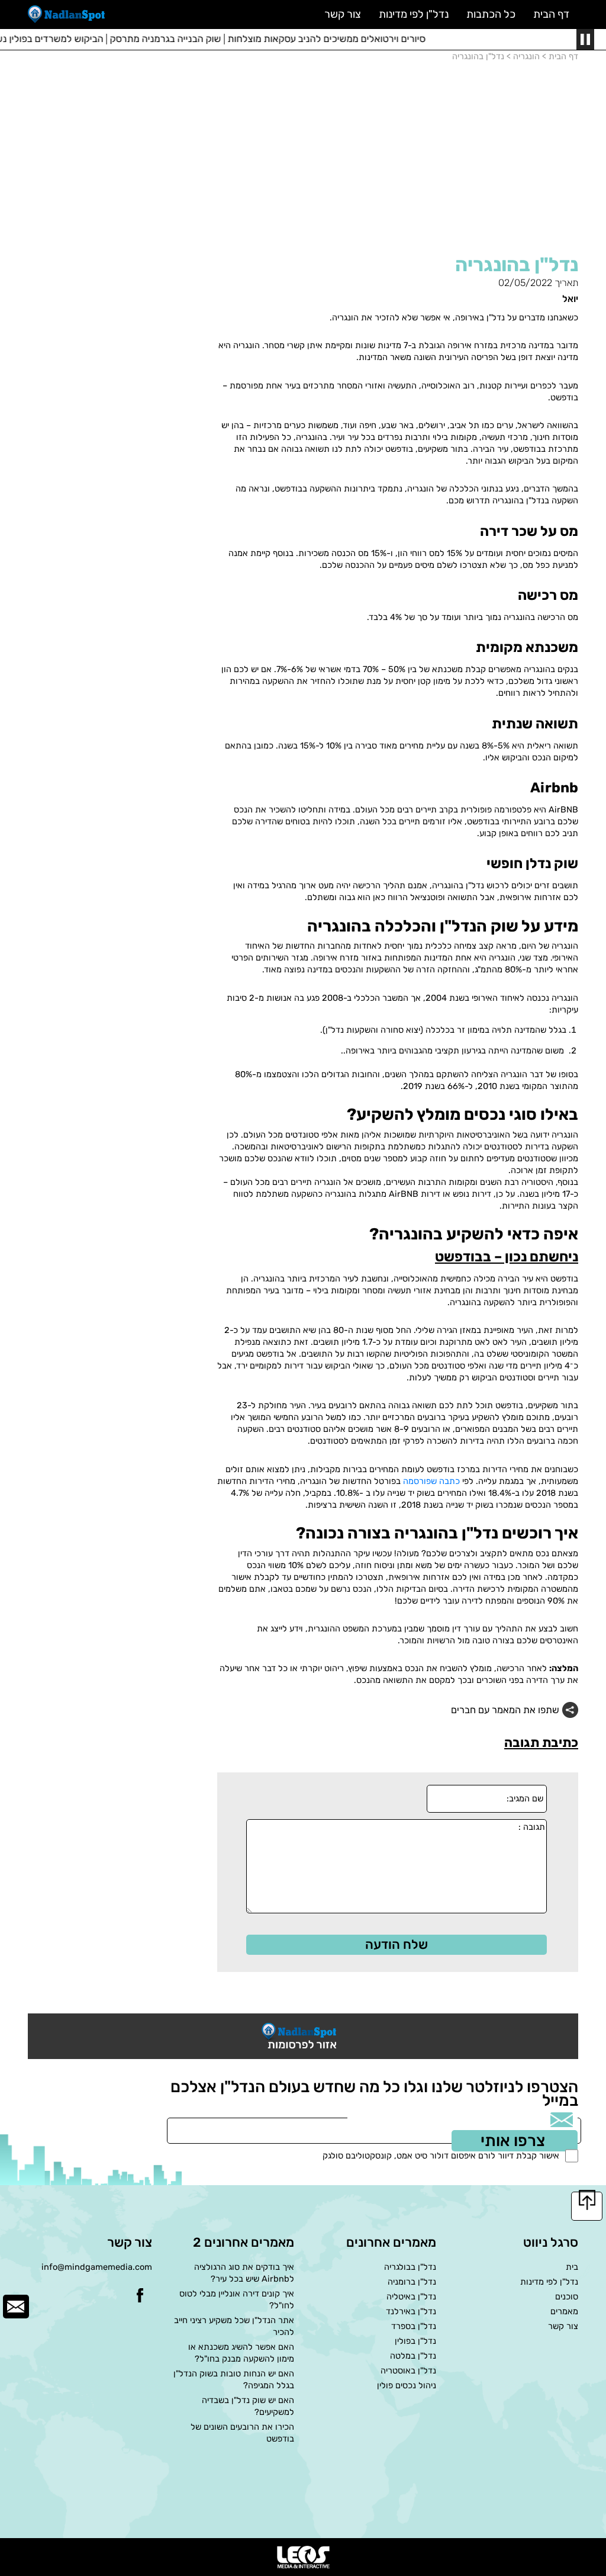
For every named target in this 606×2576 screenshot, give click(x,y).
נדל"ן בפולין (415, 2341)
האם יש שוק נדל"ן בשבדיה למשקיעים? (248, 2406)
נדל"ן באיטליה (411, 2296)
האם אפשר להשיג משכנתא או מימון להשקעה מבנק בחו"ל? (241, 2353)
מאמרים (564, 2311)
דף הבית (551, 14)
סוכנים (567, 2296)
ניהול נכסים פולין (407, 2385)
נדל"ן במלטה (413, 2356)
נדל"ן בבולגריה (410, 2267)
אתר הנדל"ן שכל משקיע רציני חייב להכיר (234, 2326)
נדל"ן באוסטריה (408, 2371)
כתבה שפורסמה (431, 1481)
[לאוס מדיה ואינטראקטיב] (303, 2557)
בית (572, 2267)
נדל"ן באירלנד (411, 2311)
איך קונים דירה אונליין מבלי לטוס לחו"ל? (237, 2299)
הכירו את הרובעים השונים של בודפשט (242, 2433)
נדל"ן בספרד (414, 2326)
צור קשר (563, 2326)
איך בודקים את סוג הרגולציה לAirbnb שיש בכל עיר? (244, 2273)
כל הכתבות (491, 14)
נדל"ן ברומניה (412, 2282)
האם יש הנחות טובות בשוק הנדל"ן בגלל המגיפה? (234, 2379)
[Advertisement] (398, 163)
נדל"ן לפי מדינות (549, 2282)
